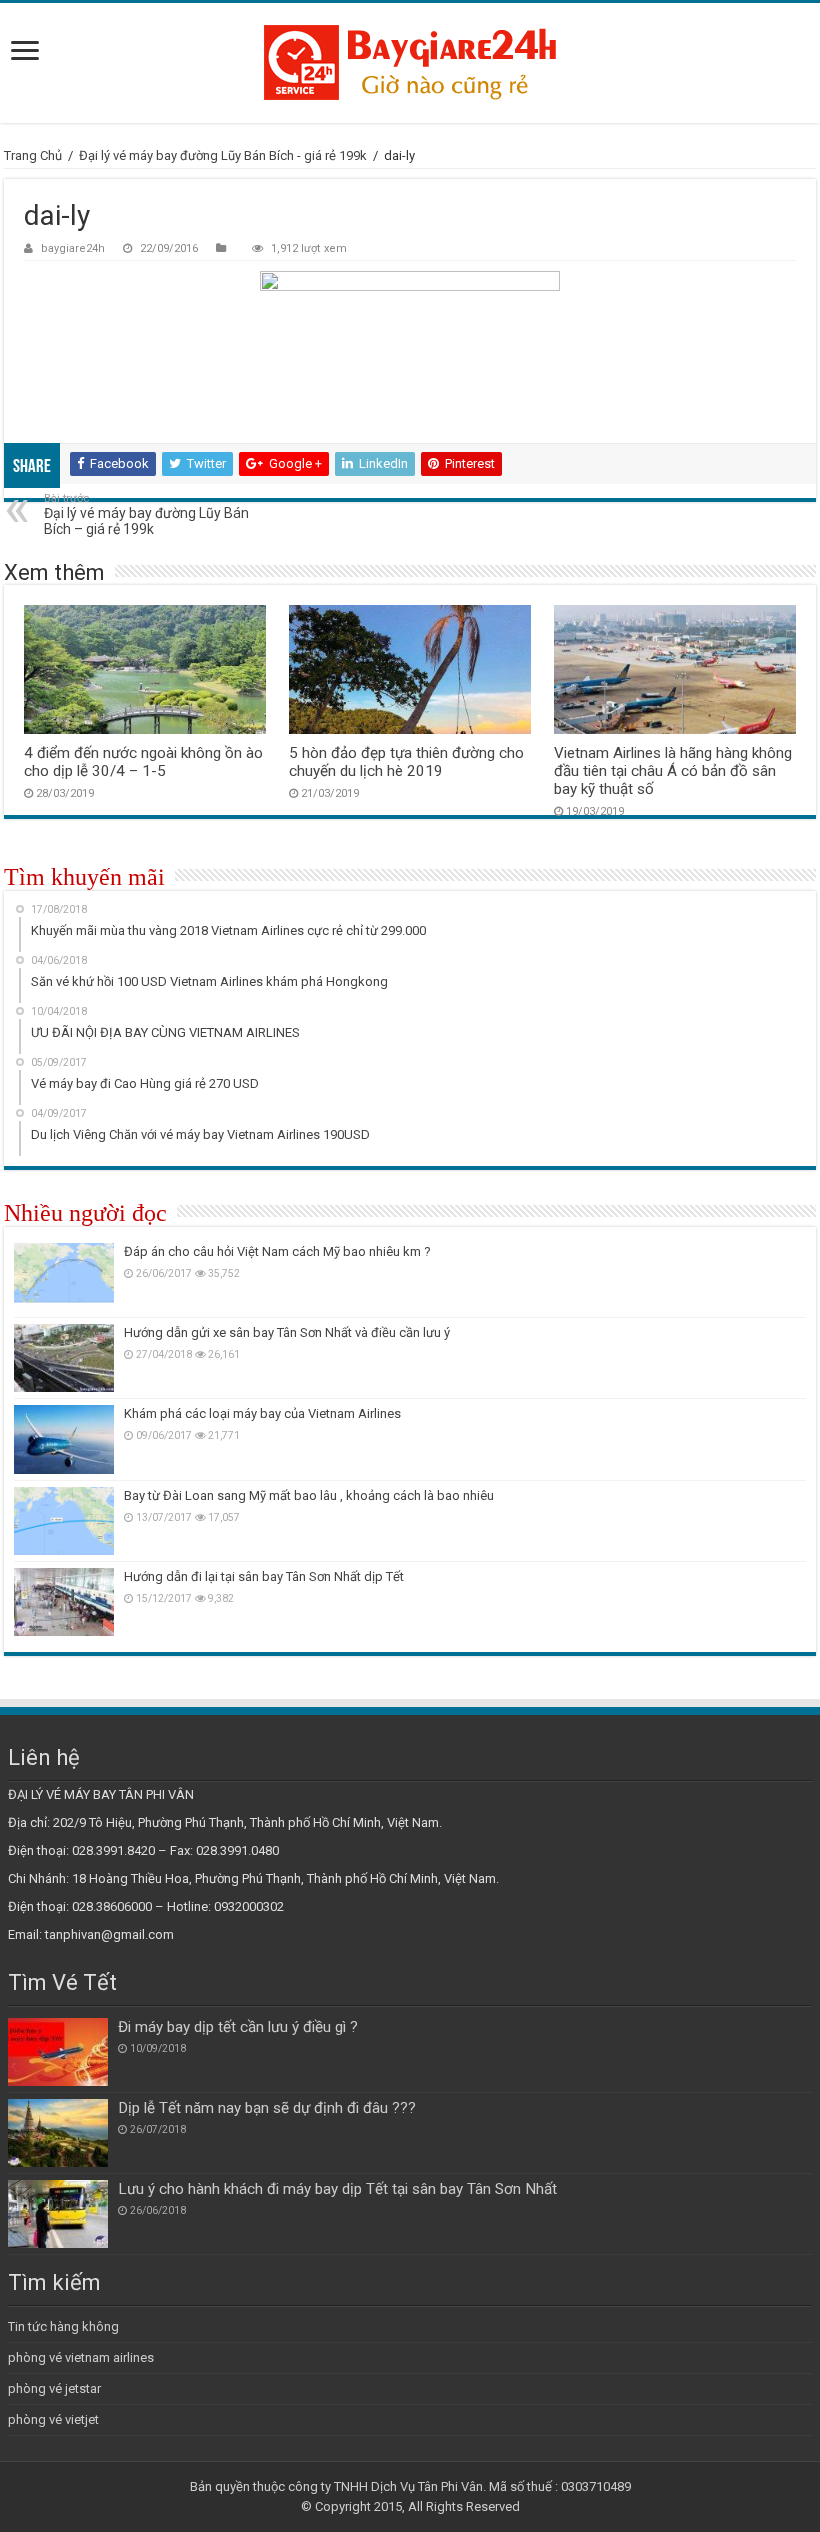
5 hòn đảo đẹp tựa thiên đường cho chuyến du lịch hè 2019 (406, 762)
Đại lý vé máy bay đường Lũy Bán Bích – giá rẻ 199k (146, 514)
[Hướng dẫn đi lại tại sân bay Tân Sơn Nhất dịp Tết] (64, 1602)
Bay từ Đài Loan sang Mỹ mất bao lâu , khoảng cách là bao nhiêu (309, 1495)
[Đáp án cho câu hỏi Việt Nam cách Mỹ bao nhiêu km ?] (64, 1277)
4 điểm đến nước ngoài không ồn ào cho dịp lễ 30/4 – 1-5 (143, 762)
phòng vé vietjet (53, 2419)
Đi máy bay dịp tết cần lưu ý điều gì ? (238, 2027)
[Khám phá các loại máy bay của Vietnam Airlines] (64, 1439)
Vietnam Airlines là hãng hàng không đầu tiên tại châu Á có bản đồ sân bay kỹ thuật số (673, 771)
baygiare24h (73, 248)
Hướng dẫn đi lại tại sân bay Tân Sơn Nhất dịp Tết (264, 1576)
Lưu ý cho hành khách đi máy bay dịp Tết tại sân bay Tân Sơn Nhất (337, 2189)
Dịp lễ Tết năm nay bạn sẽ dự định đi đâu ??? (267, 2108)
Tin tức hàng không (63, 2326)
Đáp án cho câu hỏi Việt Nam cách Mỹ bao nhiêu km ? (277, 1251)
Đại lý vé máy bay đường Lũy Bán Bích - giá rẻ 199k (223, 155)
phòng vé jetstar (54, 2388)
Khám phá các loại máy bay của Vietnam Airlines (262, 1413)
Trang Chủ (33, 155)
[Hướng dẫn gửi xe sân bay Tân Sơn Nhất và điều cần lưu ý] (64, 1358)
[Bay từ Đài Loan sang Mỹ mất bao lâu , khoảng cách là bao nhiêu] (64, 1521)
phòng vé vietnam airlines (81, 2357)
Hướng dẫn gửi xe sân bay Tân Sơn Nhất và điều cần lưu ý (287, 1332)
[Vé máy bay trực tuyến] (410, 63)
